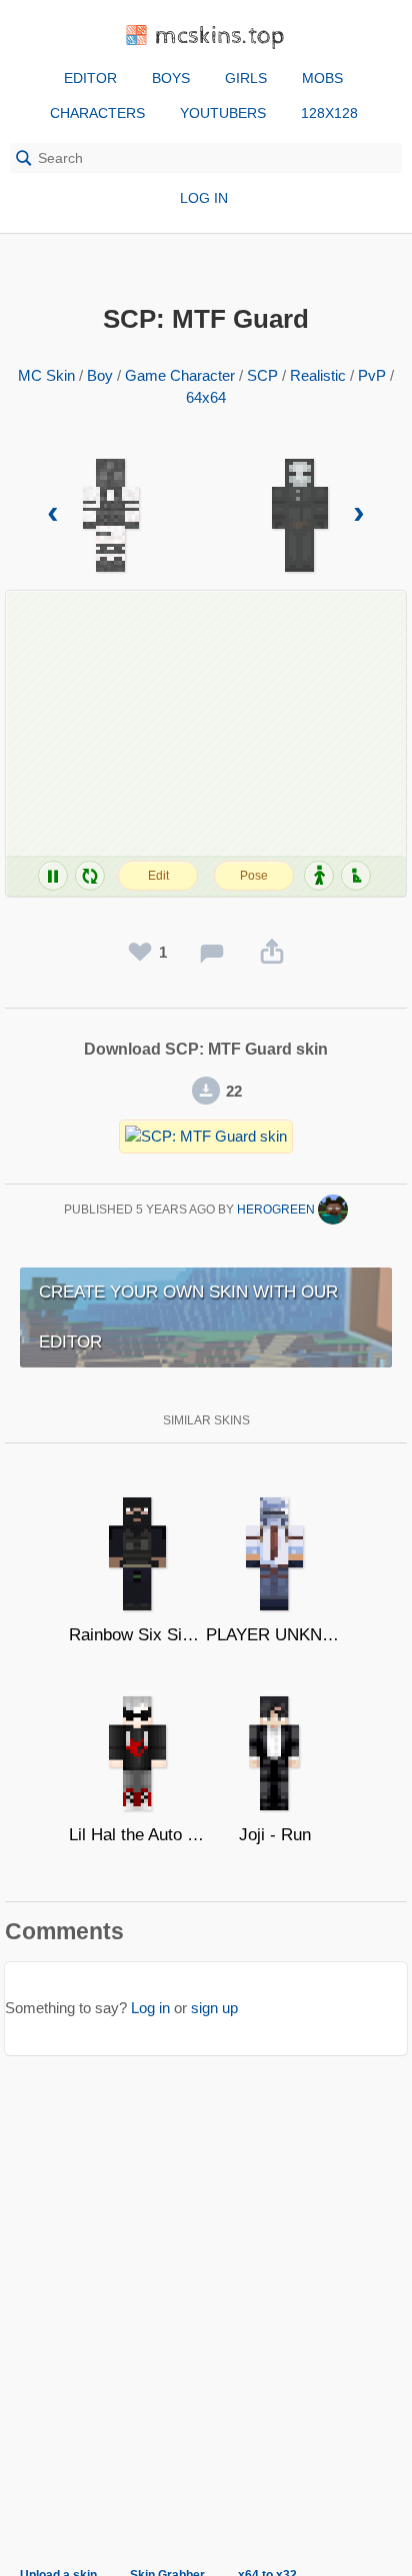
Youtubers (223, 113)
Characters (97, 113)
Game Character (180, 375)
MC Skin (46, 375)
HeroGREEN (277, 1210)
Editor (90, 78)
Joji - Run (275, 1835)
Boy (100, 375)
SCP (262, 375)
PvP (372, 375)
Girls (246, 78)
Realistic (318, 375)
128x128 (329, 113)
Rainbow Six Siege (137, 1635)
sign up (214, 2008)
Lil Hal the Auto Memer (137, 1835)
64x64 (206, 397)
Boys (171, 78)
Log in (204, 198)
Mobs (322, 78)
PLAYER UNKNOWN (274, 1635)
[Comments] (212, 953)
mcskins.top (220, 36)
